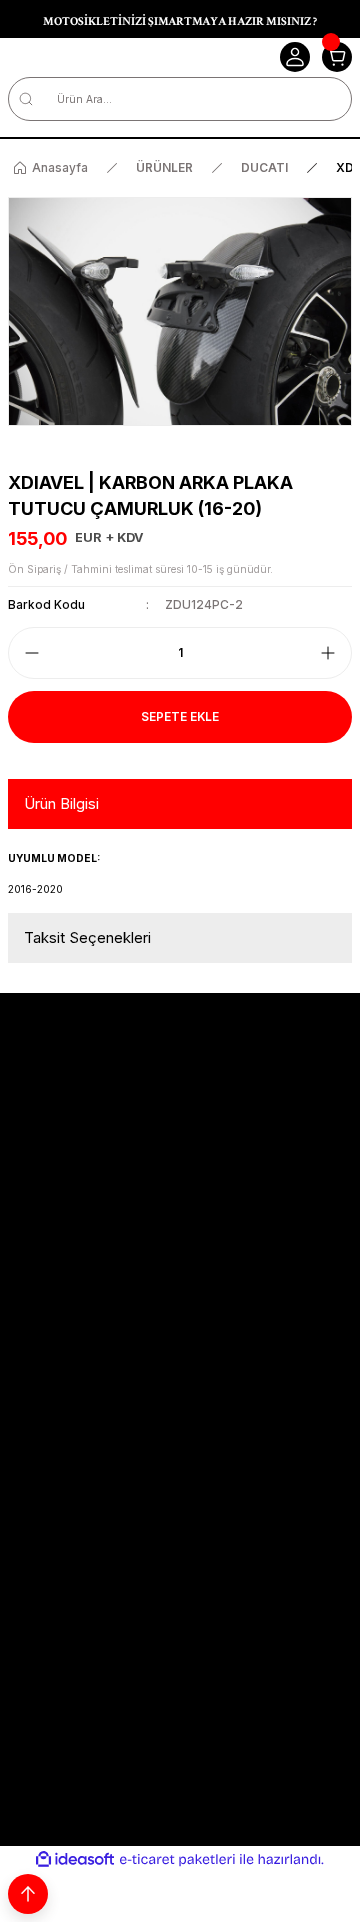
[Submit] (332, 1498)
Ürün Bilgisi (61, 803)
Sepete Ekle (180, 716)
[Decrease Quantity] (32, 653)
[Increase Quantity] (328, 653)
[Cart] (337, 57)
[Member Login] (295, 57)
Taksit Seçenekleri (87, 937)
